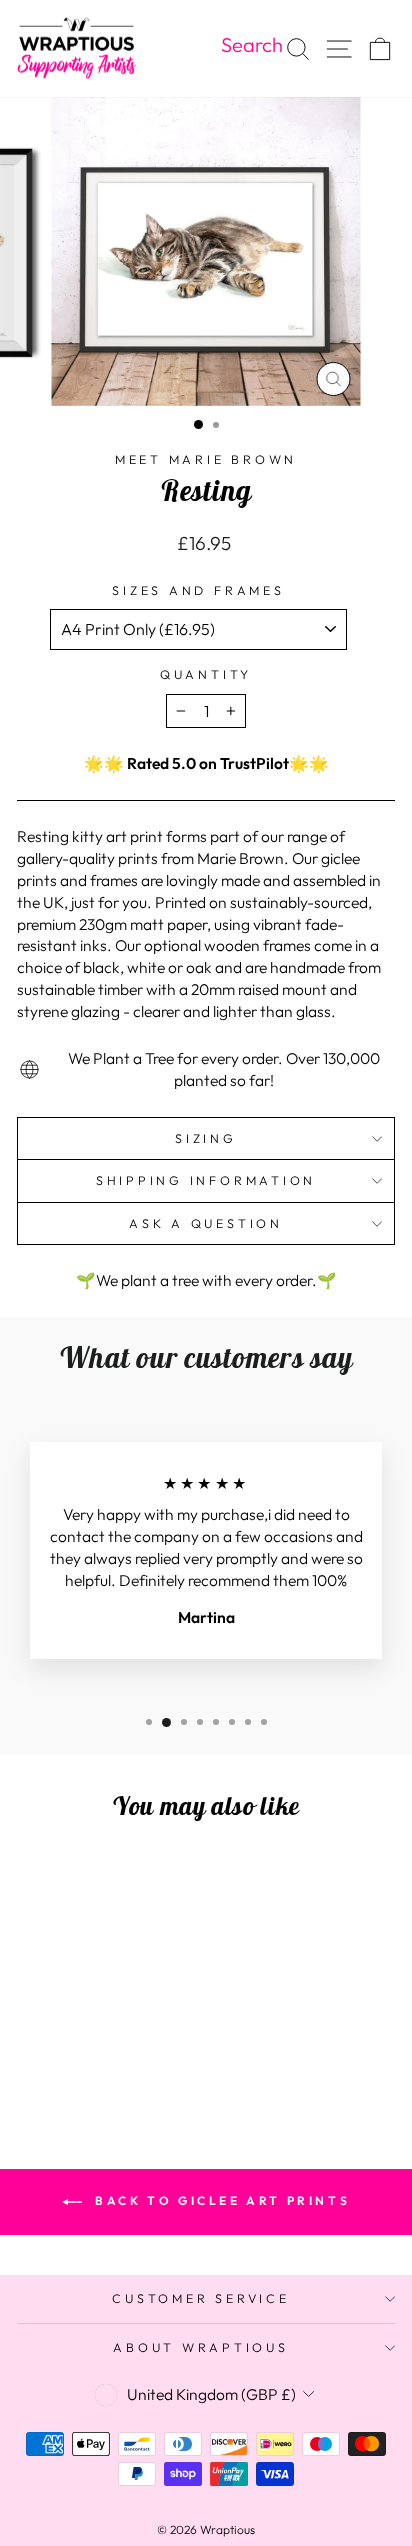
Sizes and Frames (198, 590)
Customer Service (200, 2298)
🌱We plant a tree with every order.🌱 (206, 1280)
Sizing (206, 1138)
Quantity (206, 674)
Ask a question (206, 1223)
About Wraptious (200, 2347)
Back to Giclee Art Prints (220, 2200)
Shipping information (206, 1180)
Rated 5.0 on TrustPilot (208, 763)
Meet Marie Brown (206, 459)
